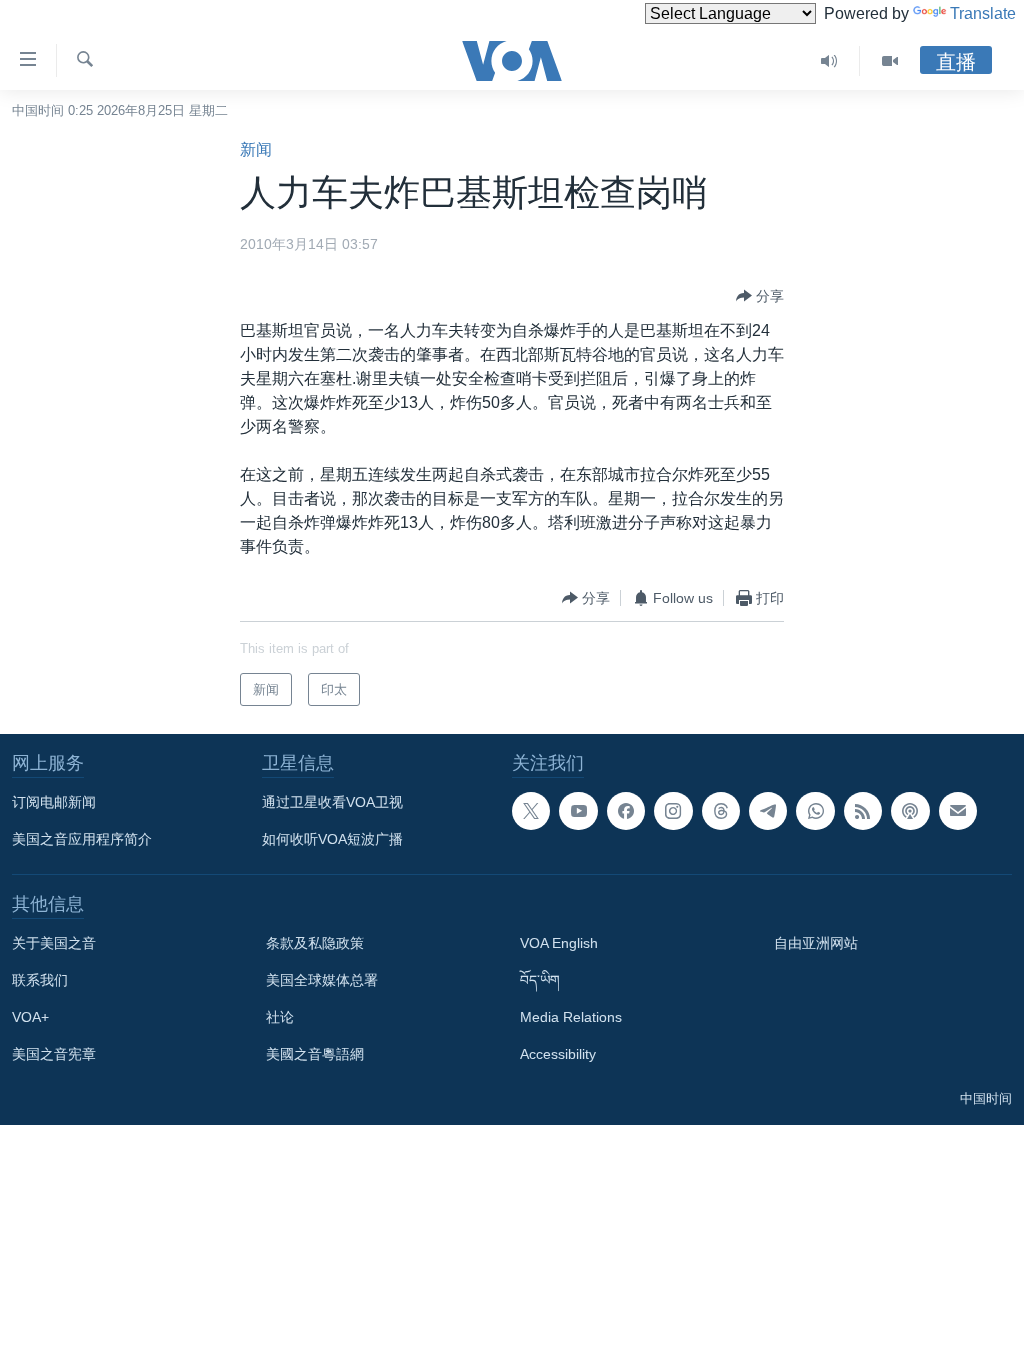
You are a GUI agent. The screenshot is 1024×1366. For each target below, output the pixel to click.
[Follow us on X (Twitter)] (531, 811)
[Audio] (829, 61)
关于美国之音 (54, 943)
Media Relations (571, 1017)
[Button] (760, 296)
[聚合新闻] (863, 811)
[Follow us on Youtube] (578, 811)
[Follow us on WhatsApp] (815, 811)
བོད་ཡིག (540, 980)
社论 (280, 1017)
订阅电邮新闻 (54, 802)
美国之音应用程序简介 (82, 839)
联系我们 (40, 980)
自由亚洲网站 (816, 943)
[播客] (910, 811)
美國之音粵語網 (315, 1054)
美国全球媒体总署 (322, 980)
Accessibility (558, 1054)
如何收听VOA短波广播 (332, 839)
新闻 (256, 149)
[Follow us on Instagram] (673, 811)
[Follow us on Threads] (721, 811)
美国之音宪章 (54, 1054)
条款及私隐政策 (315, 943)
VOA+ (30, 1017)
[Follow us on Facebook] (626, 811)
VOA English (559, 943)
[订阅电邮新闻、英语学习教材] (958, 811)
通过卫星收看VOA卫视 (332, 802)
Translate (983, 13)
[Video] (890, 61)
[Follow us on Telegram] (768, 811)
